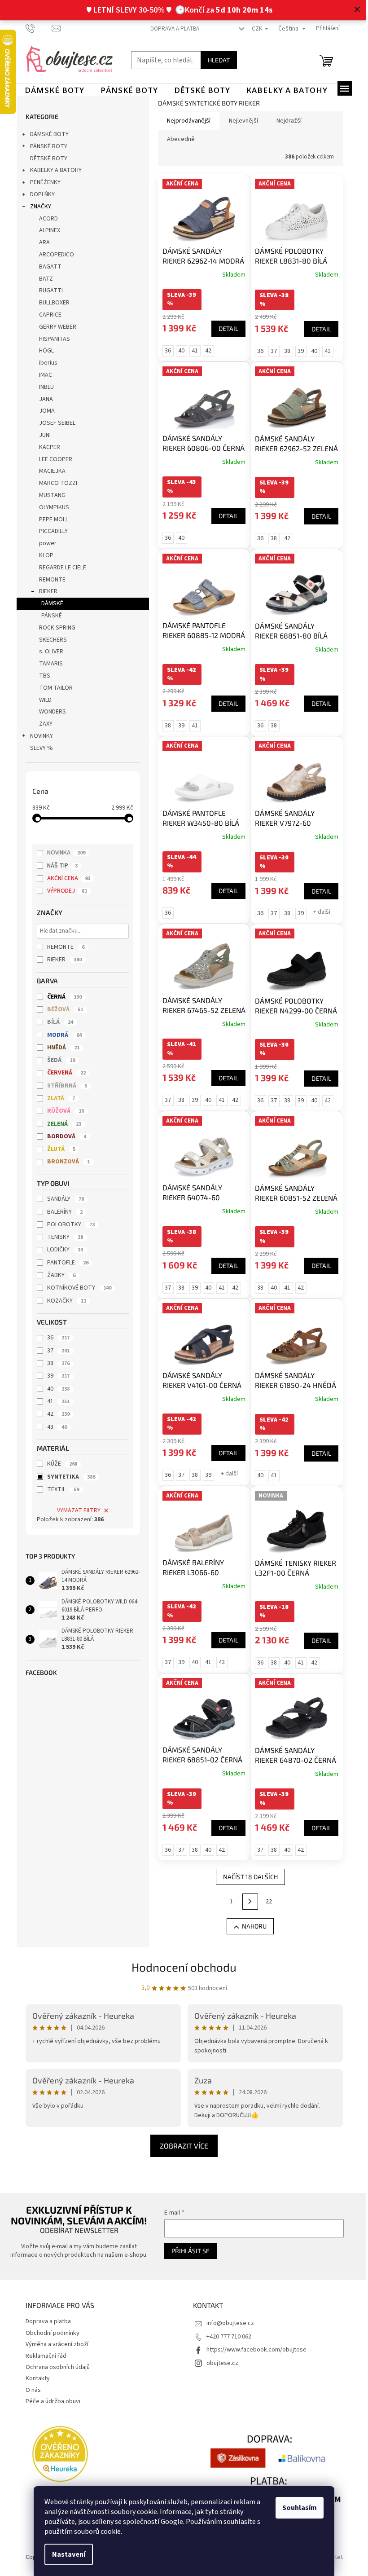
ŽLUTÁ (58, 1149)
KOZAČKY (64, 1301)
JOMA (43, 411)
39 (55, 1376)
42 (55, 1414)
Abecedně (177, 139)
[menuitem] (51, 90)
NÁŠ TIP (59, 866)
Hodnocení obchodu (181, 1967)
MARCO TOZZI (55, 483)
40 (55, 1389)
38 (55, 1363)
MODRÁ (61, 1035)
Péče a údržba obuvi (49, 2401)
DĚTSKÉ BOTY (45, 159)
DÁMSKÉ (49, 603)
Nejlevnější (240, 121)
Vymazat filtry (75, 1510)
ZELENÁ (61, 1124)
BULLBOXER (51, 303)
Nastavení (66, 2554)
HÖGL (43, 351)
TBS (41, 676)
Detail (225, 328)
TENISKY (62, 1237)
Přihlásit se (186, 2251)
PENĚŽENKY (42, 182)
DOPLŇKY (39, 194)
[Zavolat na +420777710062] (35, 28)
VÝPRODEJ (64, 891)
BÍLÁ (57, 1022)
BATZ (42, 279)
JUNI (41, 435)
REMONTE (49, 580)
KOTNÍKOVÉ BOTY (76, 1288)
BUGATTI (47, 291)
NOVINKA (63, 853)
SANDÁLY (62, 1199)
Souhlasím (296, 2508)
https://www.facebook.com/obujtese (253, 2350)
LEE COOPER (52, 459)
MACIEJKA (49, 471)
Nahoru (251, 1926)
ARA (41, 242)
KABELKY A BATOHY (52, 170)
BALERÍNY (62, 1212)
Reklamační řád (42, 2356)
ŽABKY (58, 1275)
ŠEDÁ (58, 1060)
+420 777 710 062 (226, 2337)
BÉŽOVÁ (62, 1009)
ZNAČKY (37, 207)
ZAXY (42, 724)
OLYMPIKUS (50, 507)
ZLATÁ (58, 1098)
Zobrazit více (181, 2146)
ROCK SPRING (54, 628)
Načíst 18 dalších (247, 1877)
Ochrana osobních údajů (54, 2367)
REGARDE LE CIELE (59, 568)
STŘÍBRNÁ (64, 1086)
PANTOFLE (65, 1263)
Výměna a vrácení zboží (53, 2344)
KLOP (43, 555)
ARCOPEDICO (53, 255)
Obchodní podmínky (49, 2333)
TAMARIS (47, 664)
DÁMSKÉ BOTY (46, 134)
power (44, 543)
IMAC (42, 375)
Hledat (215, 60)
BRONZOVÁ (65, 1162)
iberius (45, 363)
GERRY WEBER (54, 327)
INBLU (43, 387)
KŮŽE (59, 1464)
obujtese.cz (219, 2363)
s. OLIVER (48, 652)
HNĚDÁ (60, 1048)
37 (55, 1351)
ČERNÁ (61, 997)
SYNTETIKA (68, 1477)
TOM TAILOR (52, 688)
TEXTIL (60, 1489)
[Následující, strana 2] (247, 1902)
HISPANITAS (51, 339)
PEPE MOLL (50, 520)
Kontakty (34, 2378)
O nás (30, 2390)
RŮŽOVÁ (62, 1111)
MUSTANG (49, 495)
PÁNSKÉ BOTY (45, 146)
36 (55, 1338)
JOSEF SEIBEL (54, 423)
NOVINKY (38, 736)
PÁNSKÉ (48, 616)
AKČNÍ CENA (66, 878)
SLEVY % (38, 748)
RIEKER (45, 591)
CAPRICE (47, 315)
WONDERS (49, 712)
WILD (42, 700)
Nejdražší (285, 121)
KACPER (46, 447)
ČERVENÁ (63, 1073)
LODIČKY (62, 1250)
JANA (42, 399)
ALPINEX (46, 230)
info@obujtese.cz (227, 2323)
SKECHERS (49, 640)
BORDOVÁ (64, 1136)
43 (54, 1427)
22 (266, 1902)
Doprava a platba (172, 29)
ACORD (45, 219)
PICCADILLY (50, 531)
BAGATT (47, 267)
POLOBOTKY (68, 1224)
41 (55, 1401)
